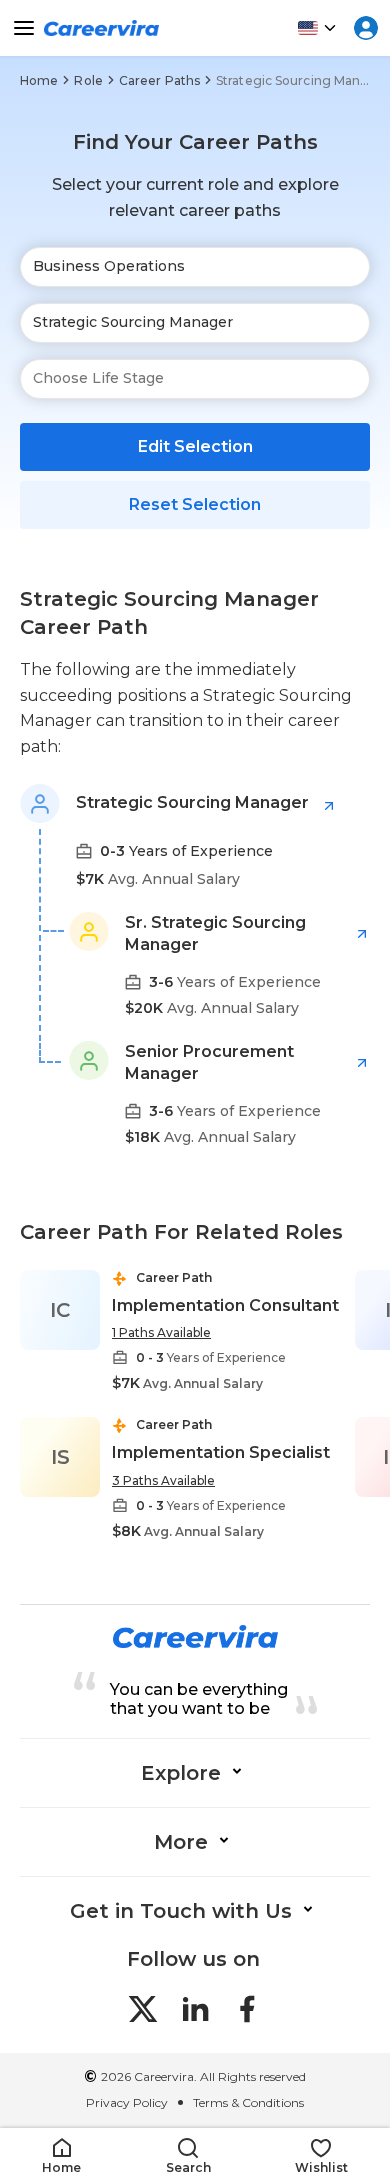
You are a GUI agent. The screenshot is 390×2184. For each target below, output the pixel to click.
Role (88, 80)
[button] (61, 2156)
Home (39, 80)
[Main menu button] (24, 28)
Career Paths (159, 80)
